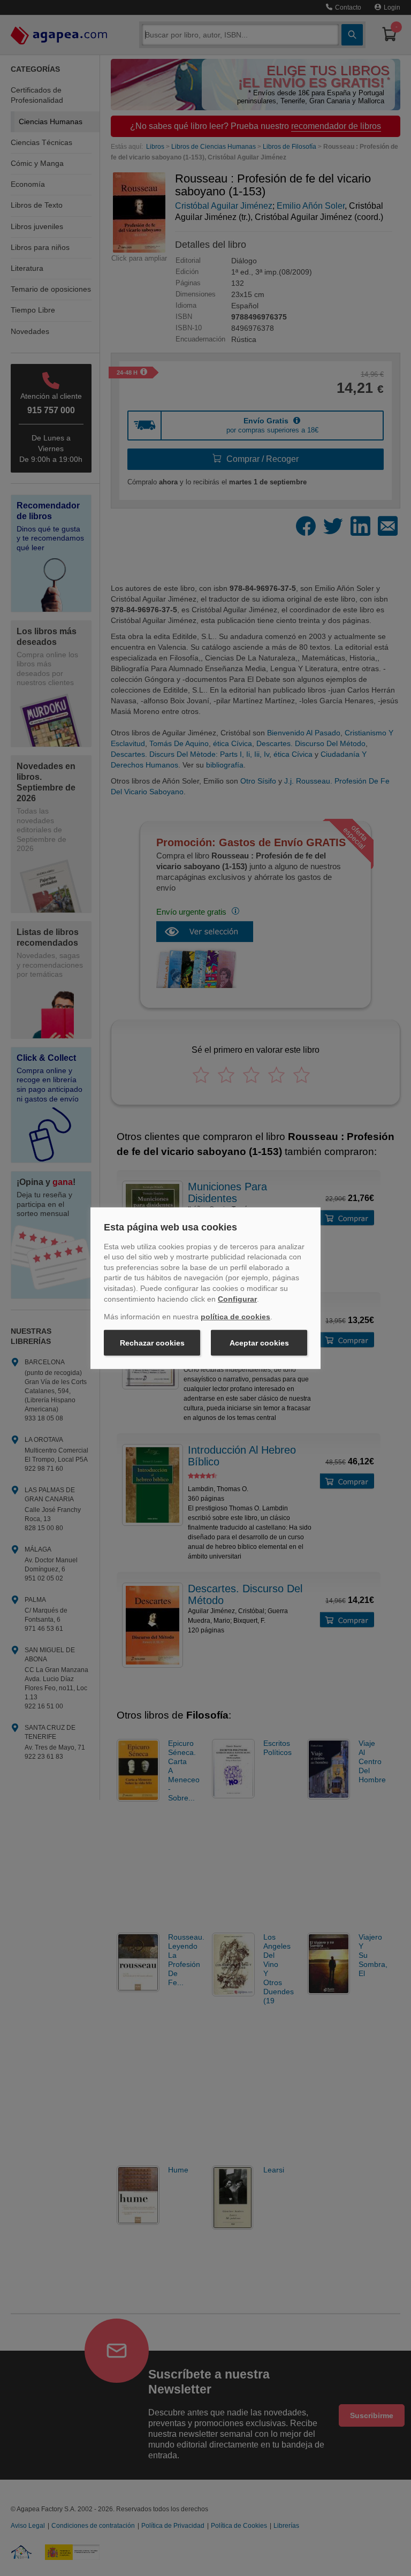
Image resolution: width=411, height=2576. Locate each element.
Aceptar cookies (259, 1343)
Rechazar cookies (152, 1343)
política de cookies (235, 1317)
